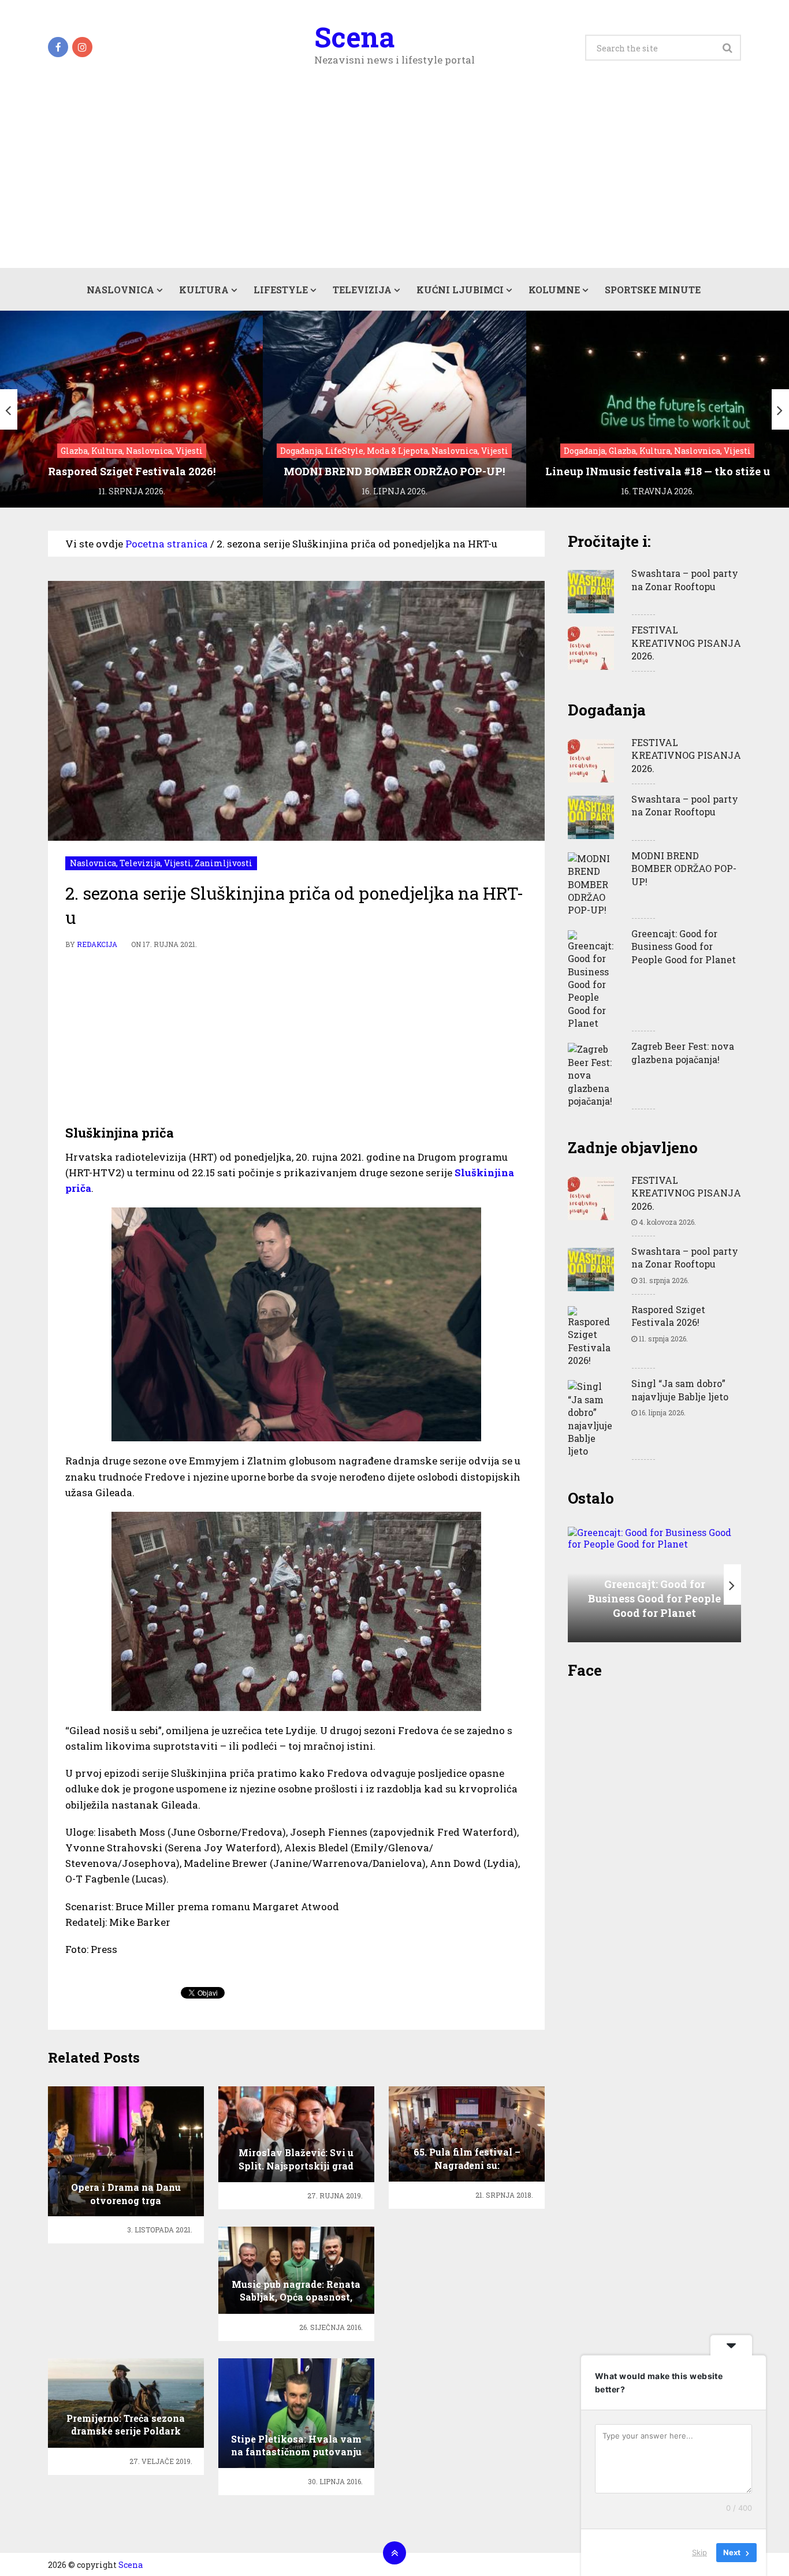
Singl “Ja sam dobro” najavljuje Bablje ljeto (680, 1390)
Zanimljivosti (224, 863)
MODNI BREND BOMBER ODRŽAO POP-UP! (684, 868)
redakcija (97, 944)
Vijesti (178, 863)
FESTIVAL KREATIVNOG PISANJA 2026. (686, 643)
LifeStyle (281, 290)
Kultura (204, 290)
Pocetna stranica (167, 544)
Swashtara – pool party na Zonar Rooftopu (685, 579)
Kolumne (554, 290)
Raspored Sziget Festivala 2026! (668, 1316)
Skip (699, 2552)
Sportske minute (653, 290)
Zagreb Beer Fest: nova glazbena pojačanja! (683, 1052)
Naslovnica (120, 290)
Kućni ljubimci (460, 290)
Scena (354, 37)
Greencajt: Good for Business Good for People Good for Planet (684, 946)
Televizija (362, 290)
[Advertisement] (394, 181)
